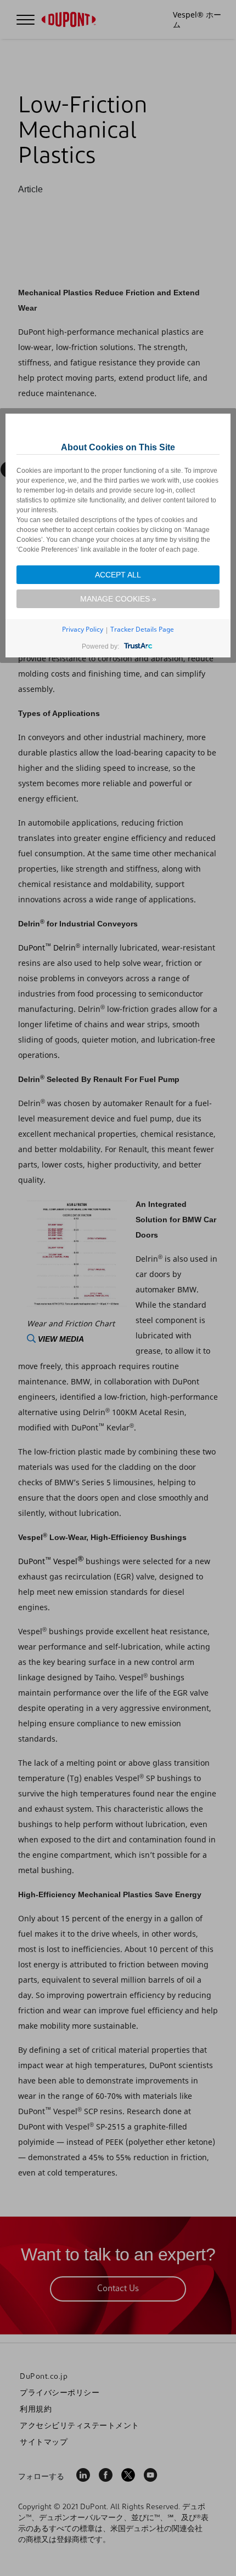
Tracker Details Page (142, 629)
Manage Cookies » (118, 599)
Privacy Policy (83, 629)
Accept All (118, 575)
